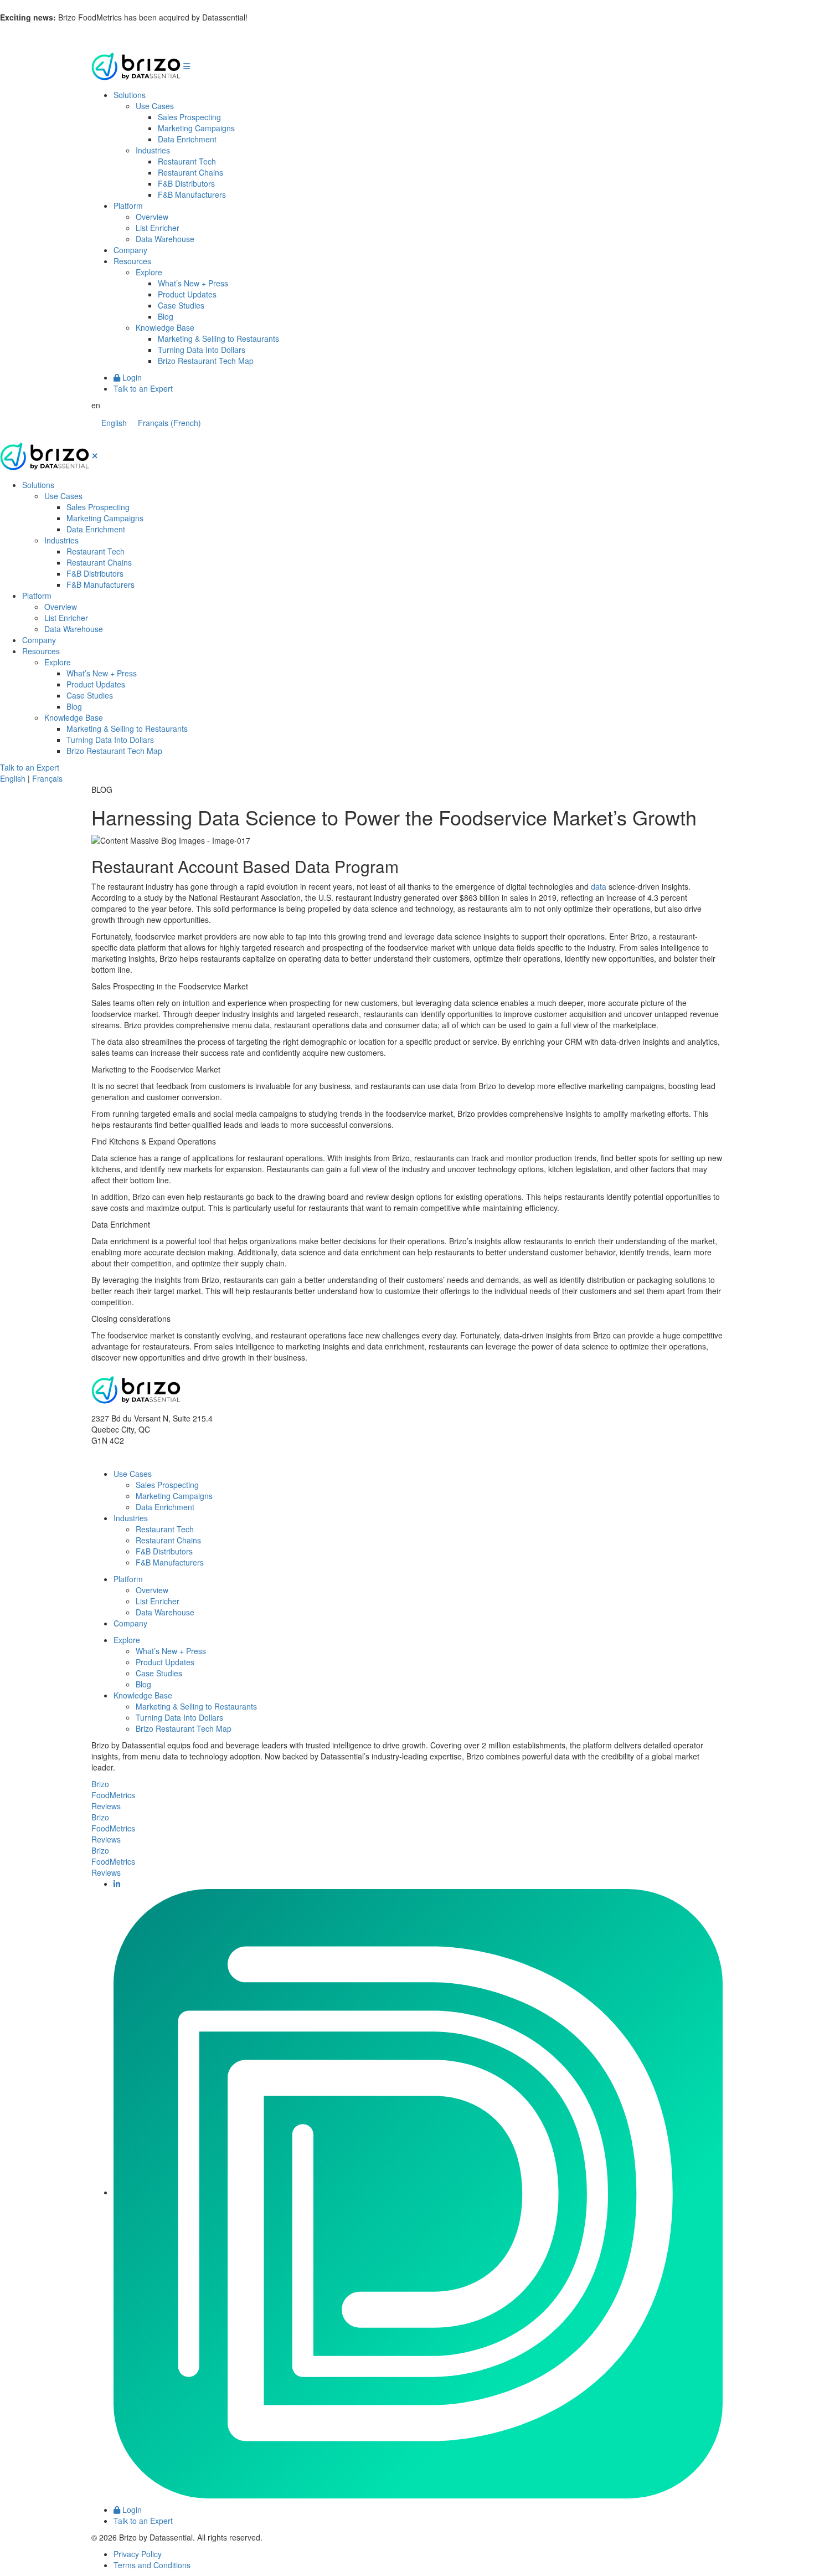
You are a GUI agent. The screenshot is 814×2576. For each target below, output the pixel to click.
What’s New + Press (193, 283)
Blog (166, 316)
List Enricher (158, 228)
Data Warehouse (165, 239)
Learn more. (271, 17)
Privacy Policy (138, 2554)
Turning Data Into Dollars (202, 350)
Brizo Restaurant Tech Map (206, 361)
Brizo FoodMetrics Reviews (113, 1795)
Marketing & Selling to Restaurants (218, 338)
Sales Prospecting (189, 117)
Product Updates (187, 294)
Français (47, 778)
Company (130, 250)
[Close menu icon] (95, 455)
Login (131, 377)
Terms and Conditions (152, 2565)
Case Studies (181, 305)
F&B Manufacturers (192, 194)
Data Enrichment (187, 139)
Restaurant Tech (187, 161)
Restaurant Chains (190, 172)
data (599, 886)
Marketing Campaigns (196, 128)
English (13, 778)
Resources (132, 261)
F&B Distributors (186, 183)
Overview (152, 217)
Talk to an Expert (143, 388)
